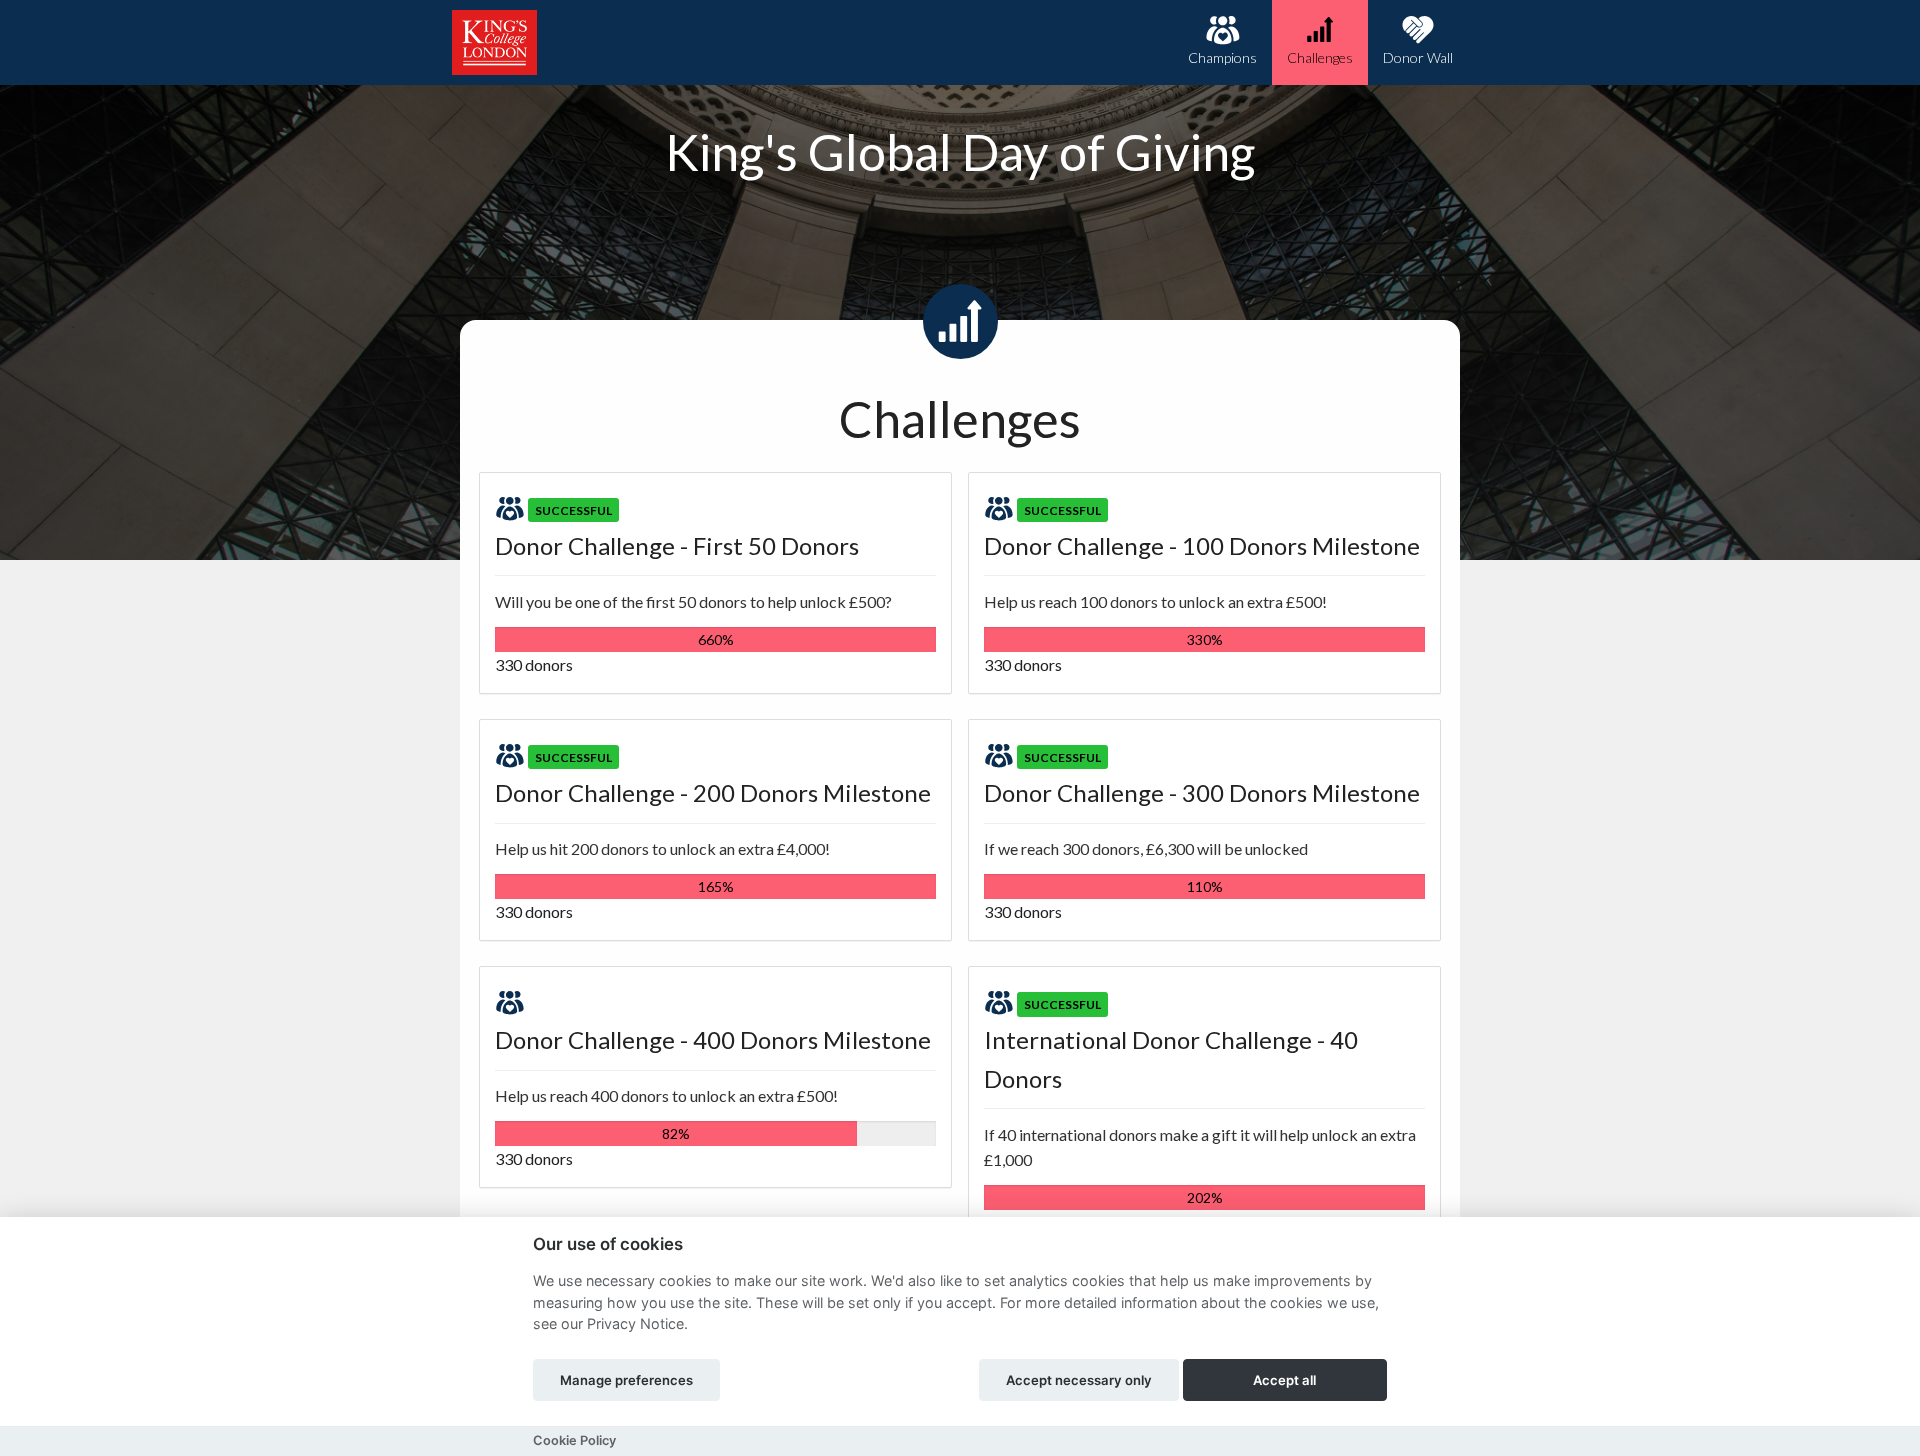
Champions (1222, 57)
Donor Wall (1418, 57)
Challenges (1320, 57)
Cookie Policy (574, 1440)
